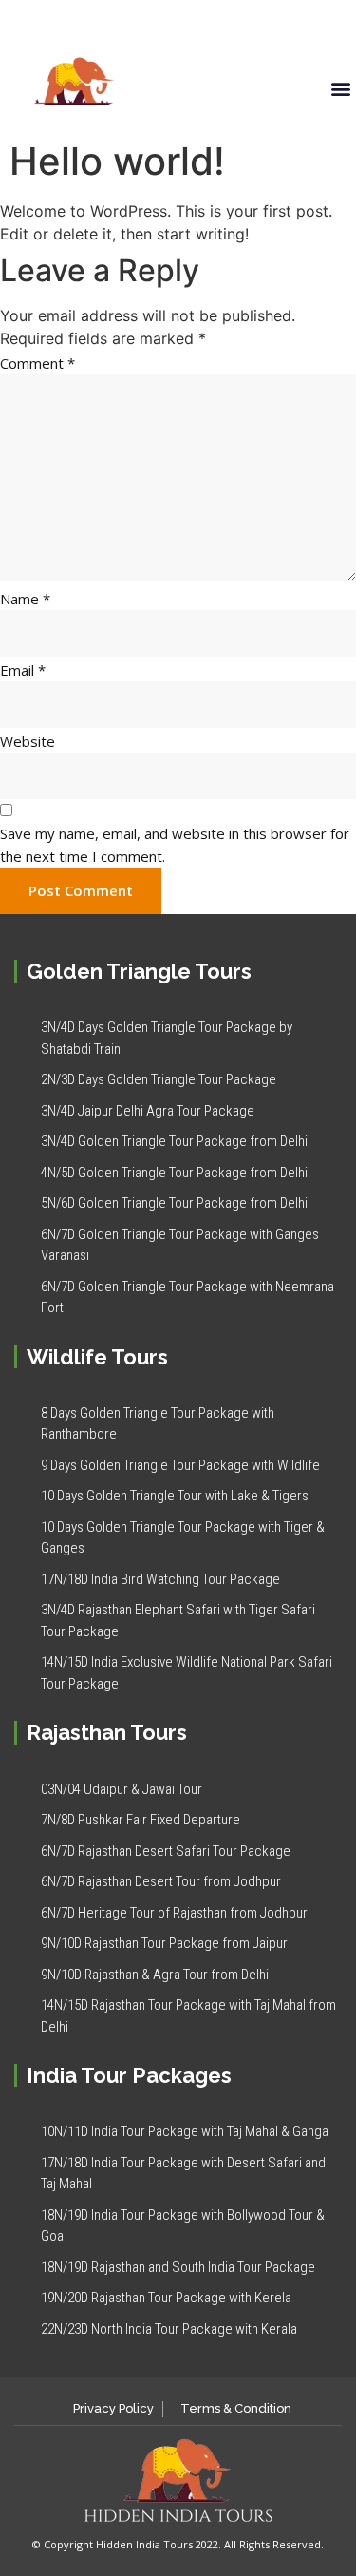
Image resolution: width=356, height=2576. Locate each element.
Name (25, 599)
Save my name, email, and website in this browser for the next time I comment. (175, 845)
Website (28, 741)
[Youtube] (313, 23)
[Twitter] (288, 23)
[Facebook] (262, 23)
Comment (37, 363)
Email (23, 670)
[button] (340, 89)
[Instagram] (339, 23)
